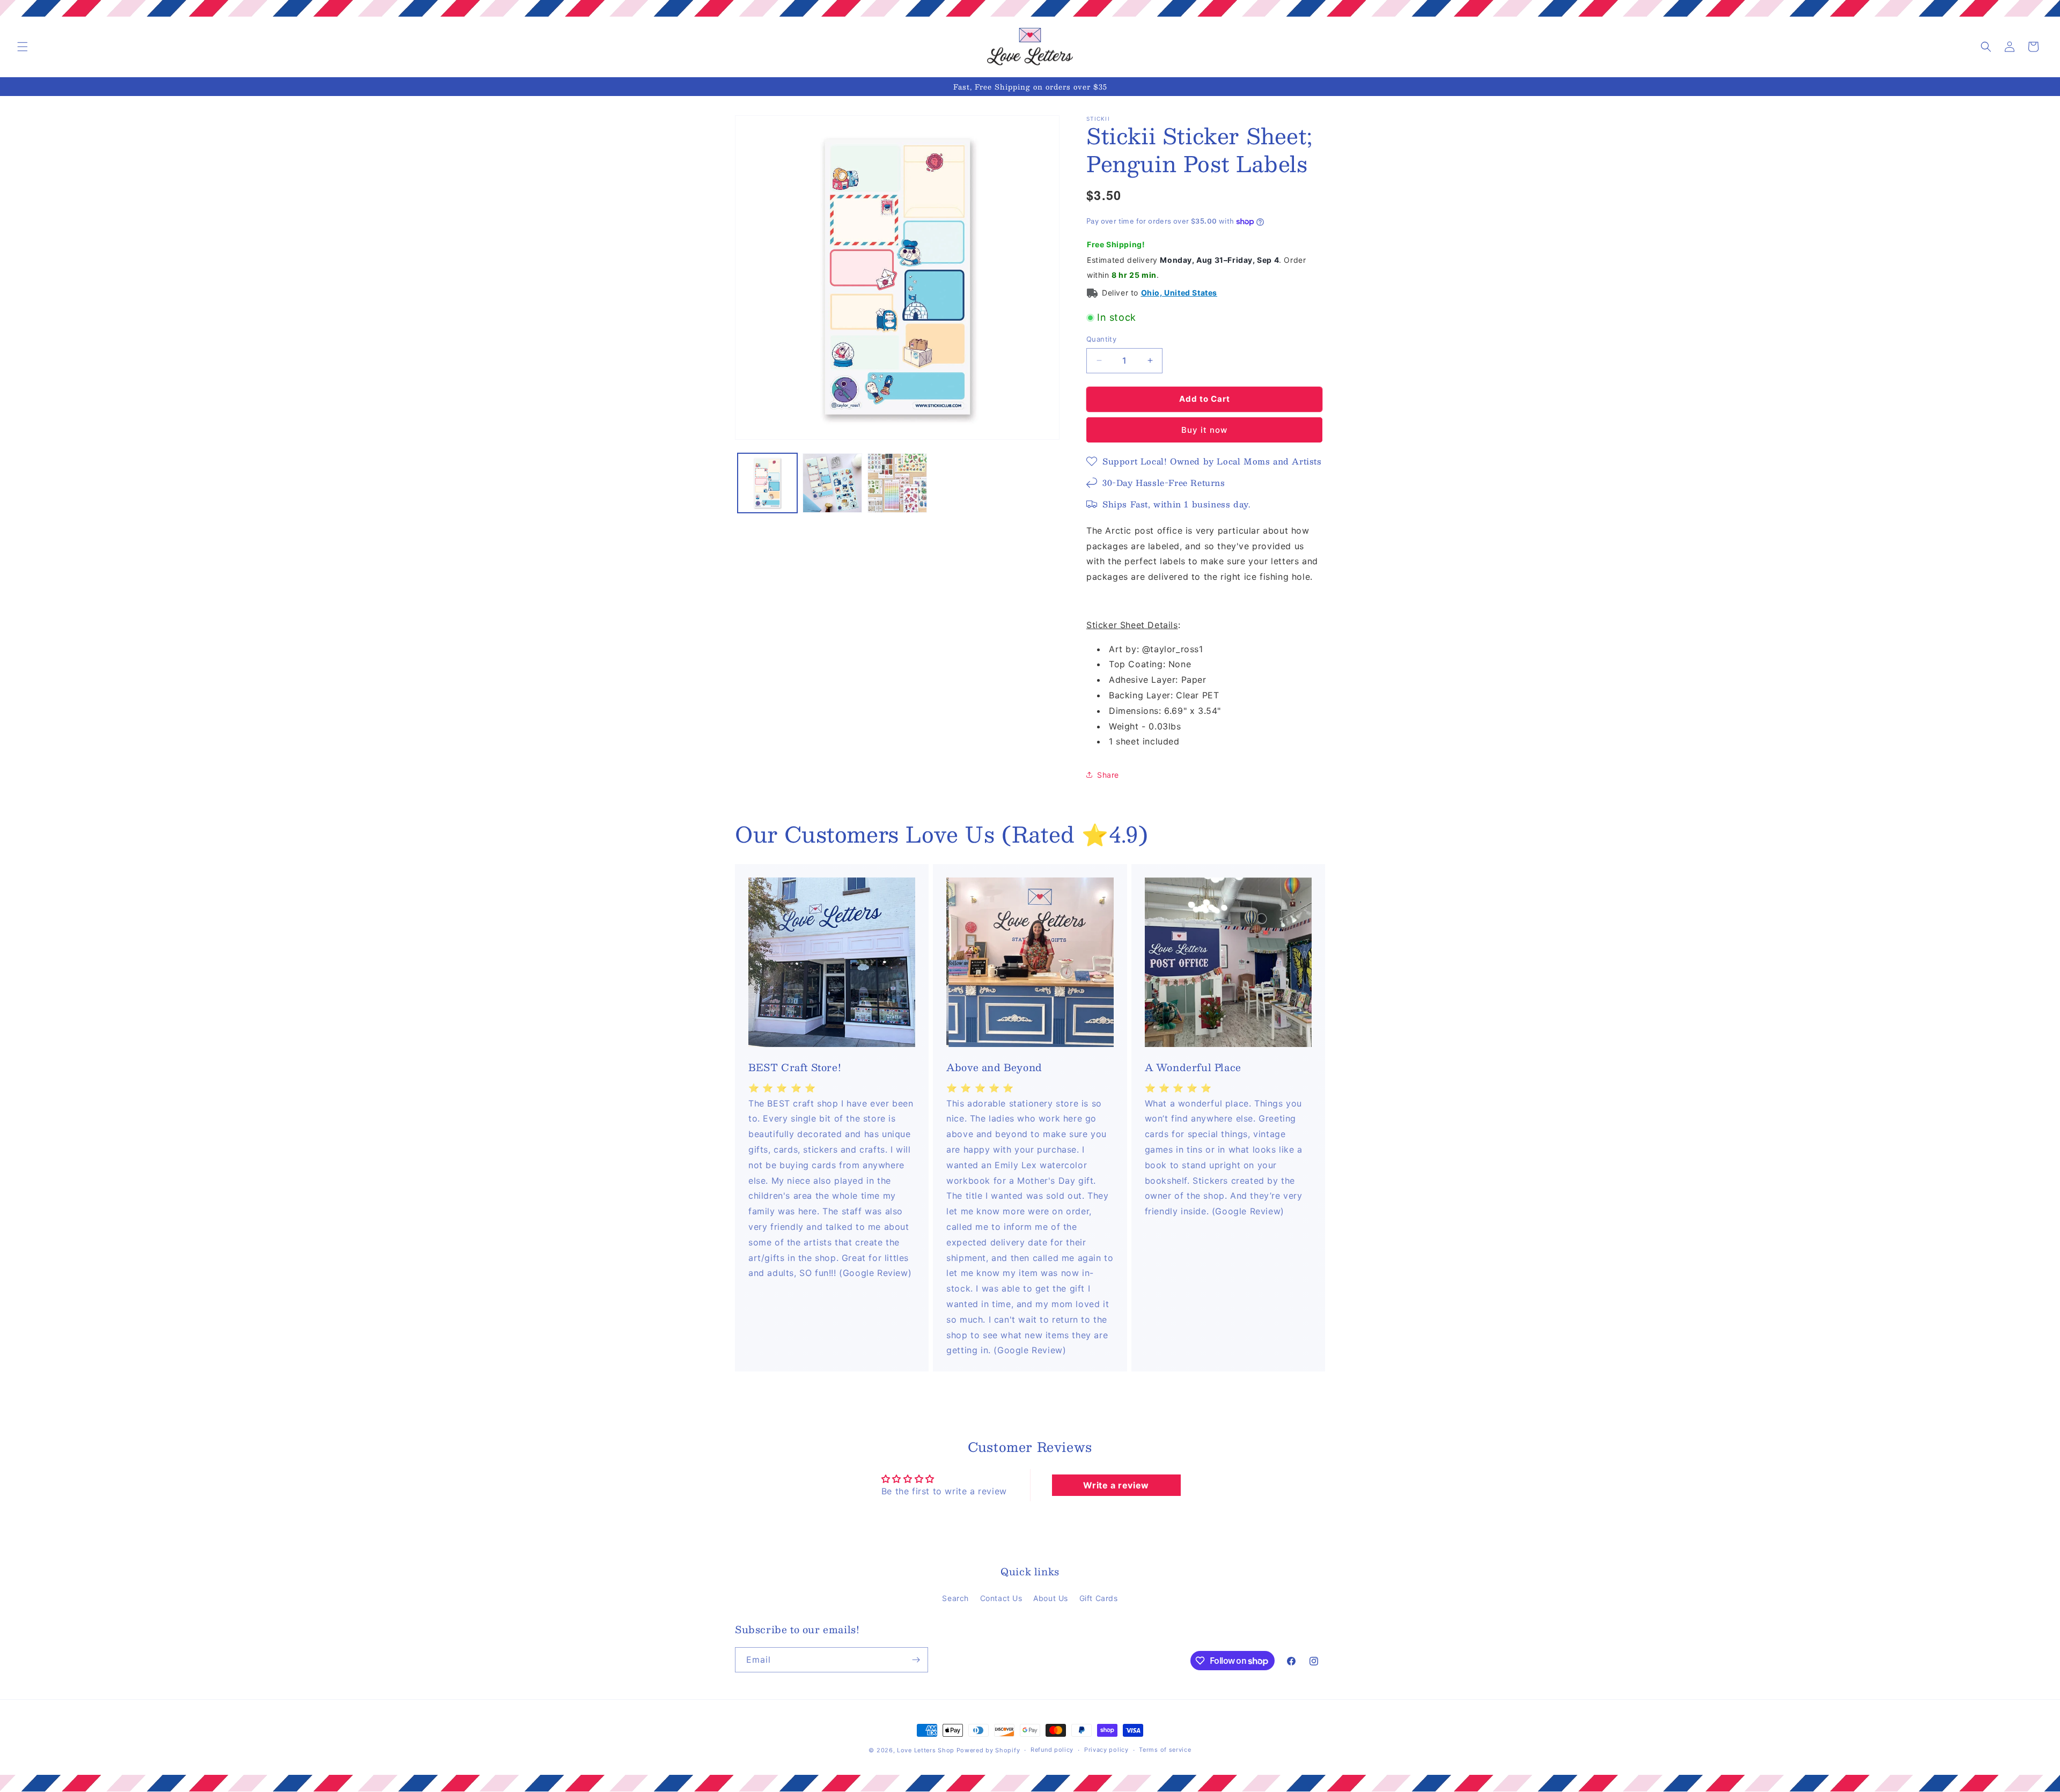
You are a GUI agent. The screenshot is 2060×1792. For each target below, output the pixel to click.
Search (955, 1598)
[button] (23, 47)
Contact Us (1001, 1598)
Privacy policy (1106, 1750)
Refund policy (1052, 1750)
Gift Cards (1099, 1598)
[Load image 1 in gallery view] (767, 483)
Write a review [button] (1116, 1485)
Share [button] (1108, 775)
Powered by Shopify (988, 1750)
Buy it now (1204, 430)
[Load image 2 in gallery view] (832, 483)
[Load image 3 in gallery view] (897, 483)
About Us (1051, 1598)
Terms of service (1165, 1750)
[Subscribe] (916, 1660)
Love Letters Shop (926, 1750)
